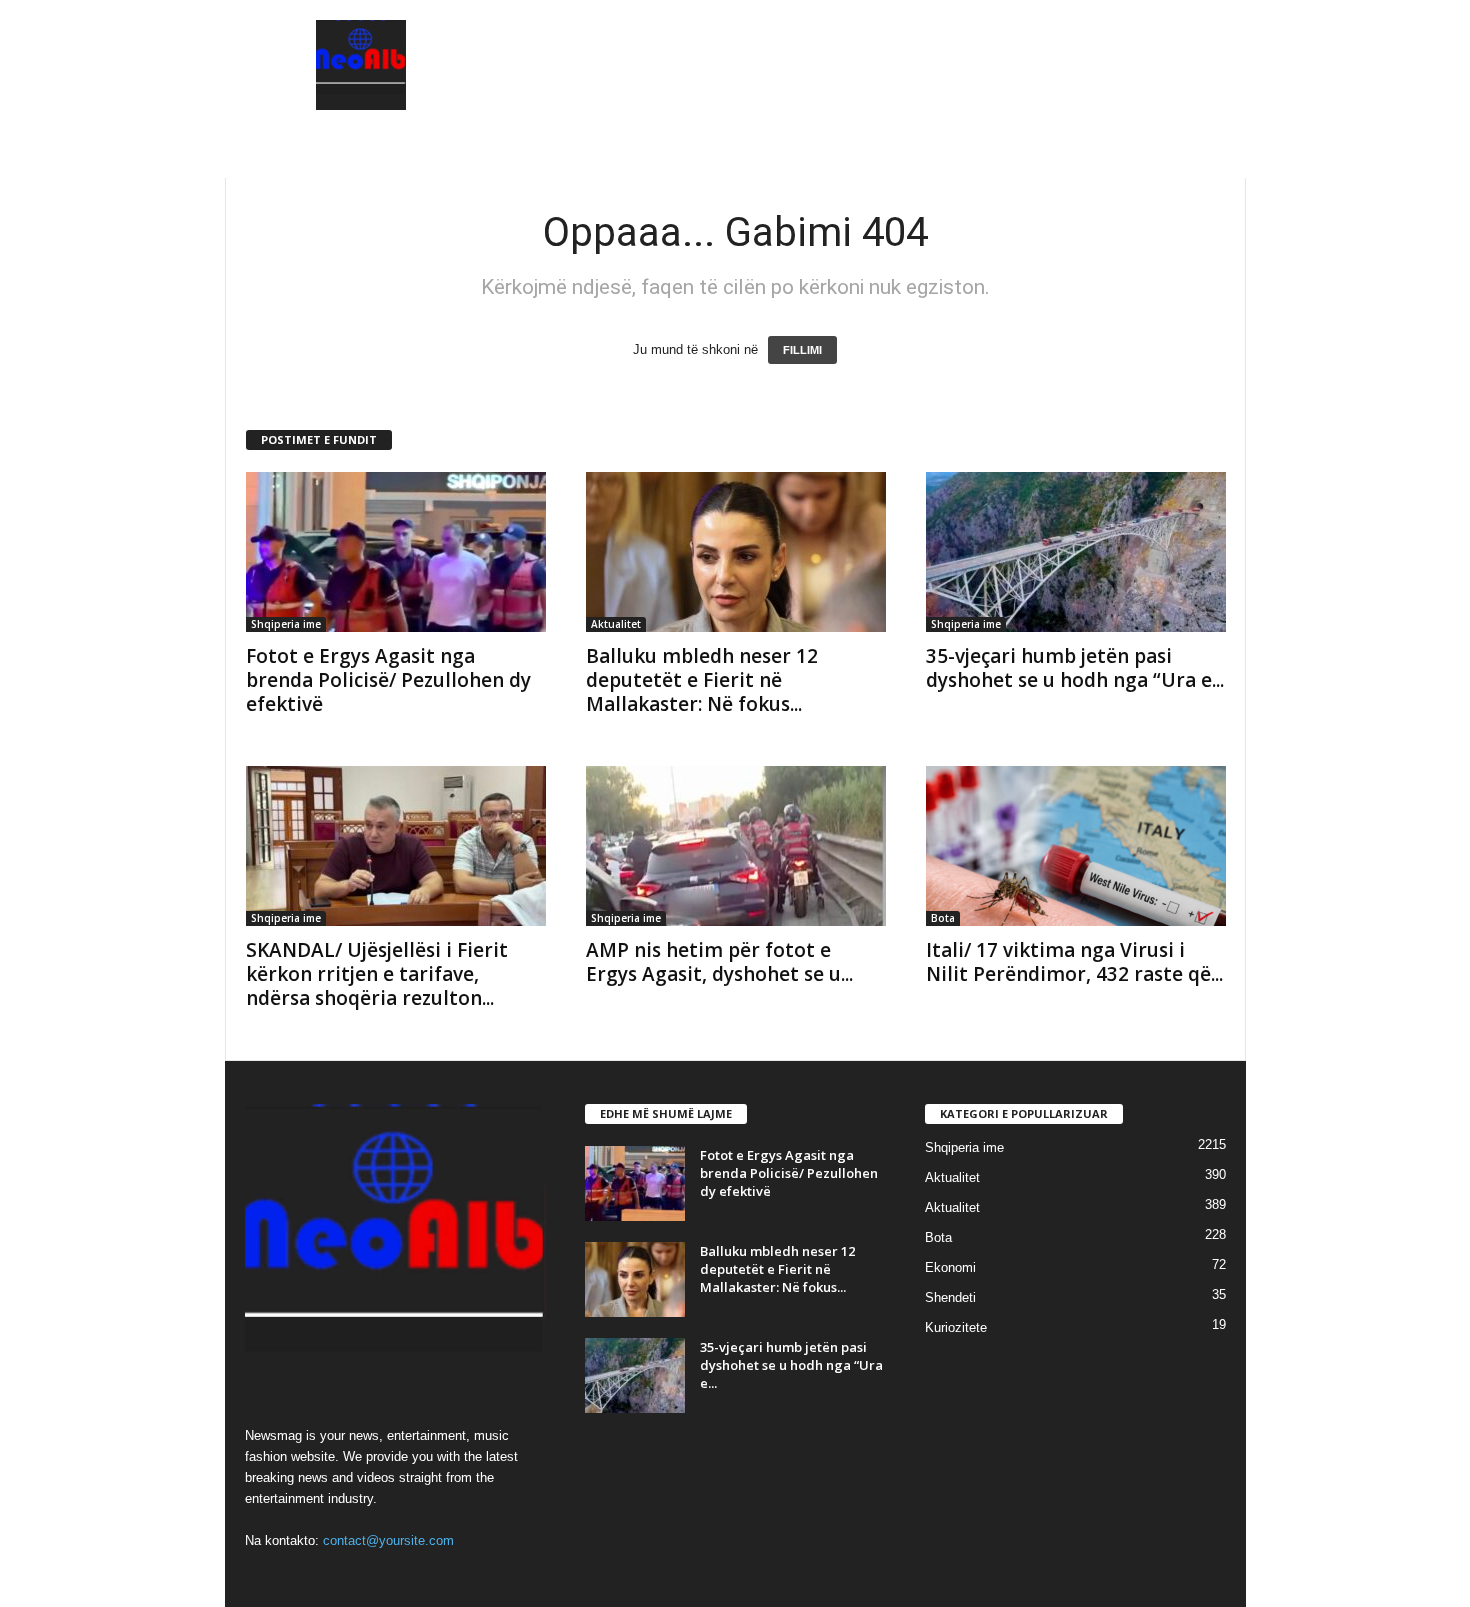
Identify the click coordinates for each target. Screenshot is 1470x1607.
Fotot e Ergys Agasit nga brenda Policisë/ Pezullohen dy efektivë (388, 680)
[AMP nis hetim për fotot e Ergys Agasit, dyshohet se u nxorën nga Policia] (736, 846)
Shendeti (950, 1297)
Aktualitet (616, 624)
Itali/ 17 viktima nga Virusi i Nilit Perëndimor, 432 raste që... (1074, 962)
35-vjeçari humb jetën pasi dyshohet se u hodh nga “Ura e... (1075, 668)
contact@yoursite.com (388, 1540)
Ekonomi (950, 1267)
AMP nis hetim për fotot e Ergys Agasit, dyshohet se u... (719, 962)
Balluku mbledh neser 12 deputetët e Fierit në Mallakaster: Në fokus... (702, 680)
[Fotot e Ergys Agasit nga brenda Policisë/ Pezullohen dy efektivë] (396, 552)
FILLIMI (802, 350)
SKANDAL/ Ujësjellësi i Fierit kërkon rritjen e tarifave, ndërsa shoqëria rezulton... (377, 974)
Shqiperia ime (286, 624)
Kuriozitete (956, 1327)
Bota (943, 918)
